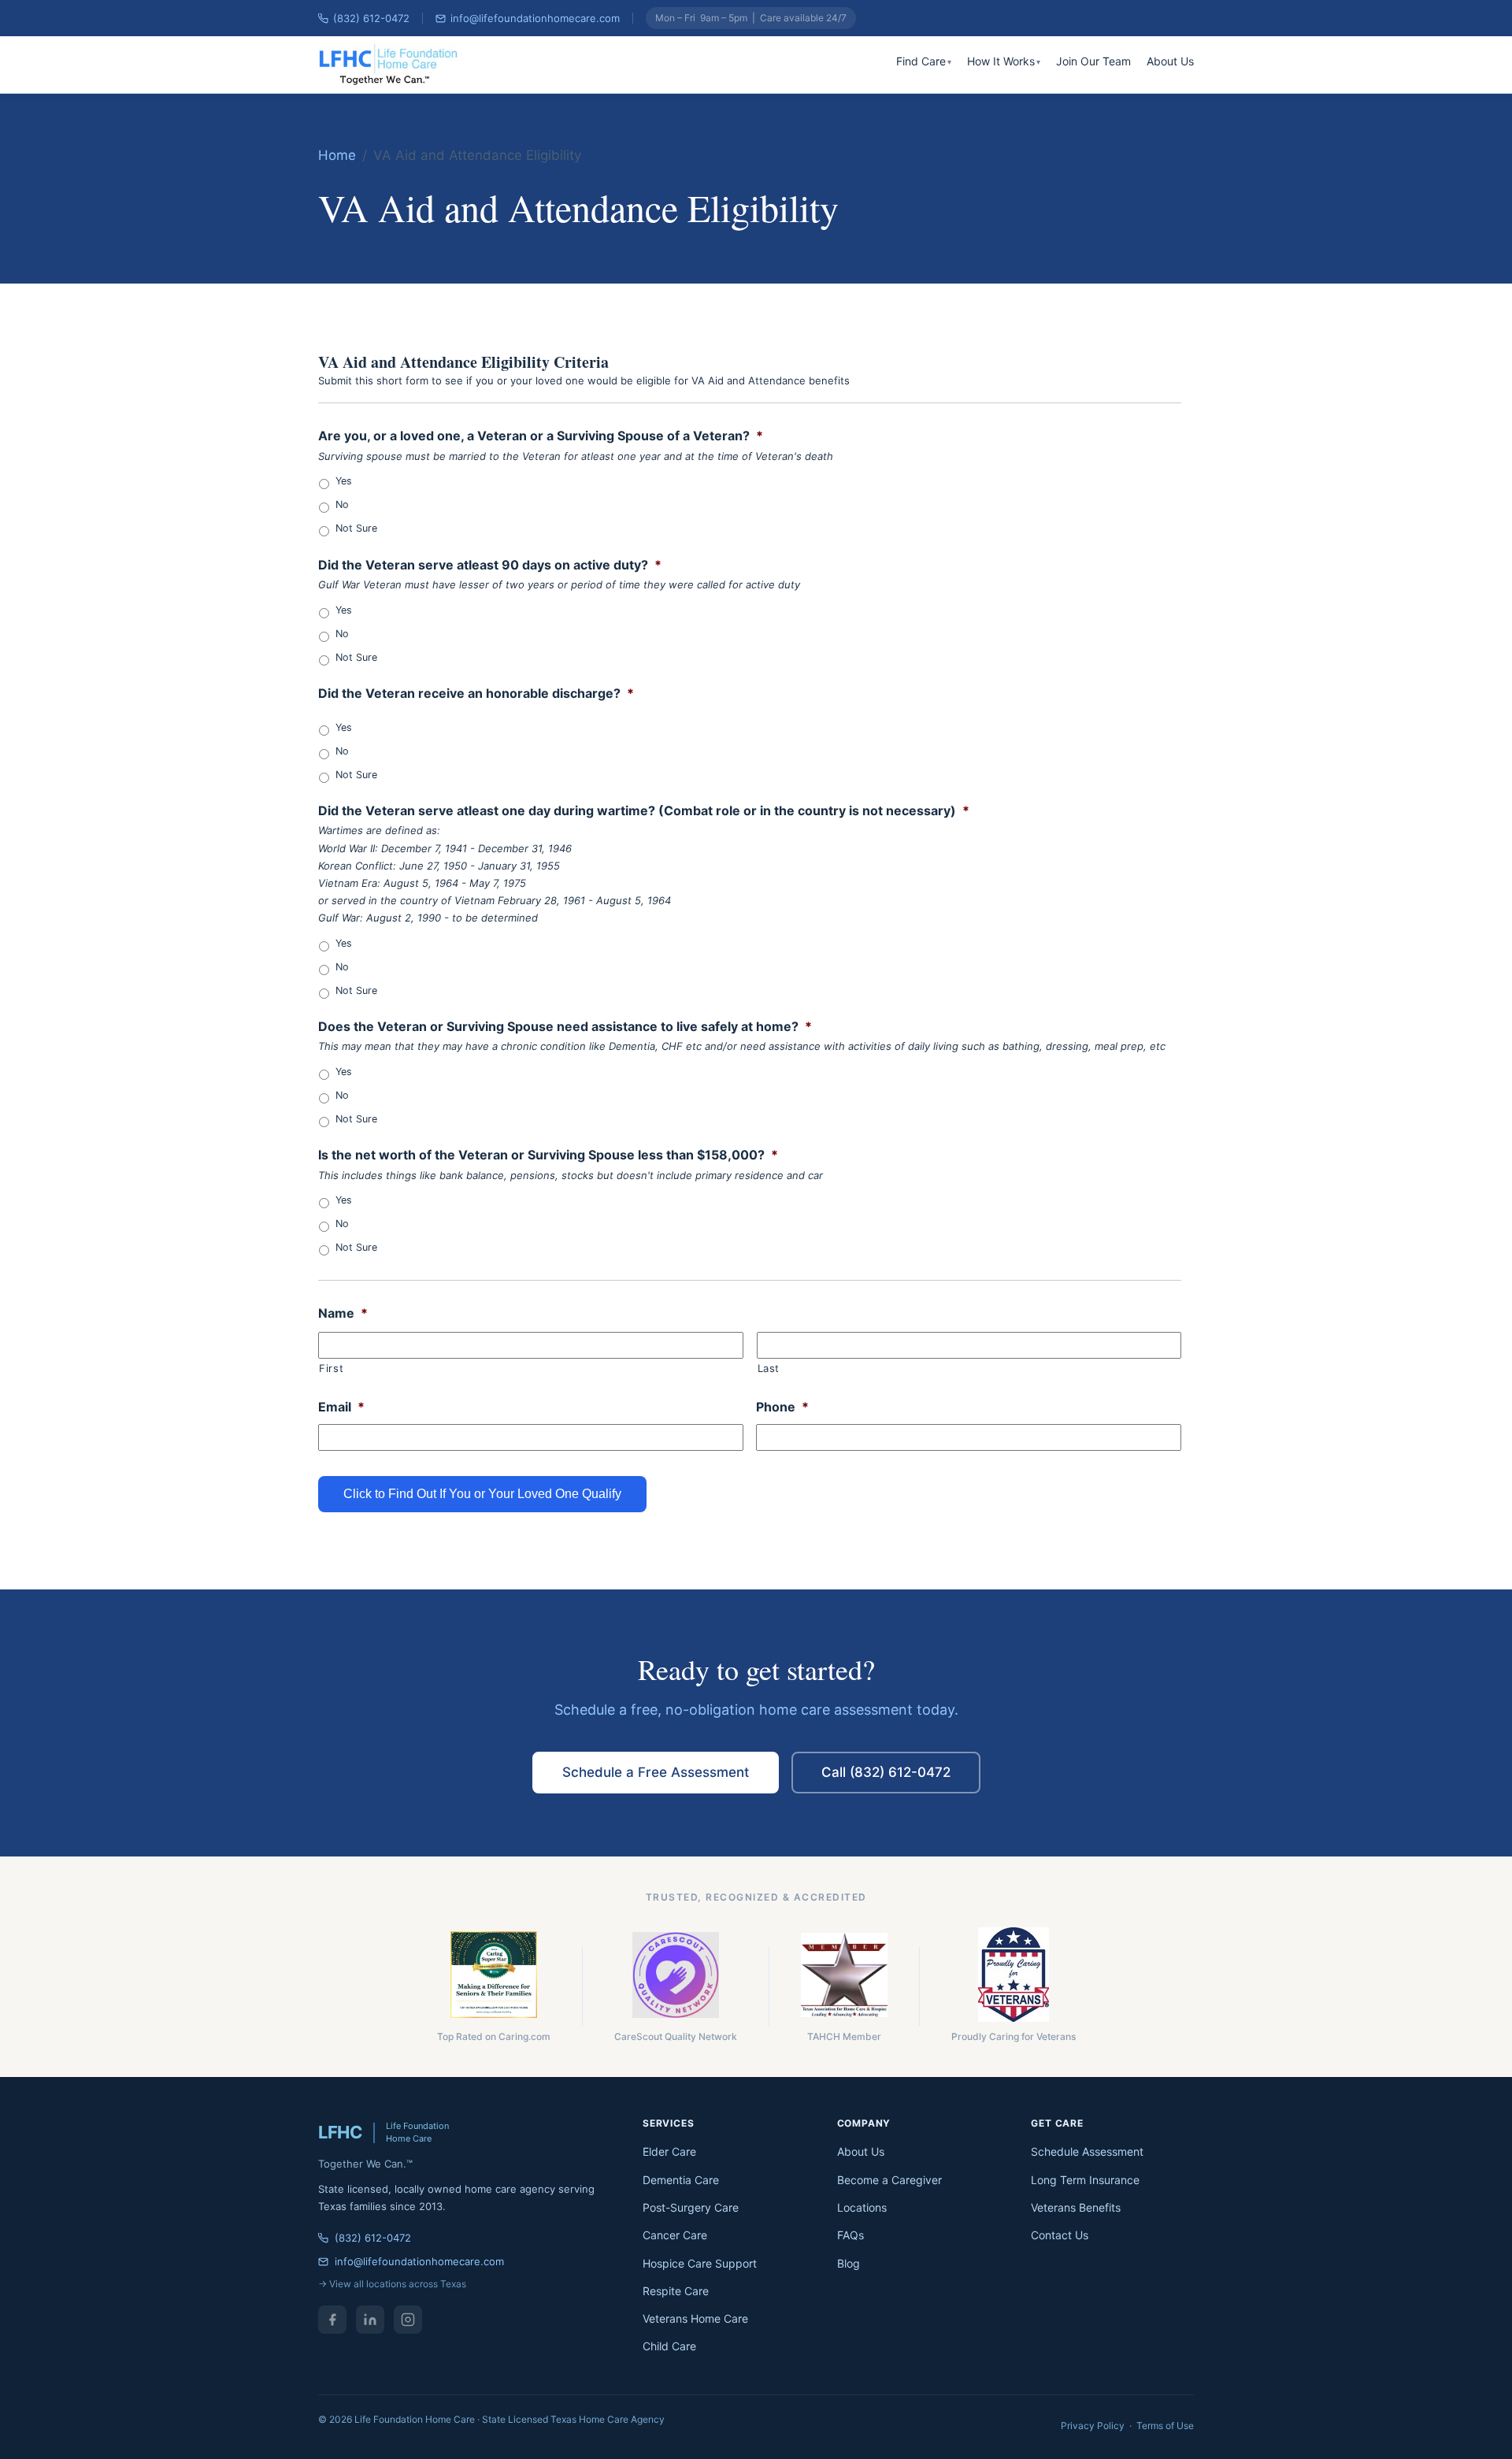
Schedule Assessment (1087, 2151)
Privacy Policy (1093, 2426)
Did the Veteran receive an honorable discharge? (476, 693)
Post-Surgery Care (691, 2207)
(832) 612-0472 (371, 18)
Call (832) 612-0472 (886, 1772)
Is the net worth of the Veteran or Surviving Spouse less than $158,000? (548, 1155)
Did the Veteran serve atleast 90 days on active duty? (490, 565)
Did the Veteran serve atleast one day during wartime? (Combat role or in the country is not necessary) (644, 810)
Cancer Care (675, 2235)
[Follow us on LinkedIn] (370, 2320)
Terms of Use (1165, 2426)
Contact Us (1060, 2235)
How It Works (1001, 61)
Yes (344, 481)
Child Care (669, 2346)
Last (769, 1368)
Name (343, 1313)
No (342, 504)
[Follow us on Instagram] (408, 2320)
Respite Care (676, 2291)
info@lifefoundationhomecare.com (535, 18)
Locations (862, 2207)
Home (337, 155)
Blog (849, 2263)
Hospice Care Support (700, 2263)
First (331, 1368)
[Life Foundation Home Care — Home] (389, 65)
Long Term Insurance (1085, 2180)
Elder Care (669, 2151)
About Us (1170, 61)
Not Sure (356, 528)
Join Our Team (1093, 61)
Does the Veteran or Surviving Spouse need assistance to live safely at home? (565, 1026)
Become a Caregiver (889, 2180)
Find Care (921, 61)
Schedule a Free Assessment (656, 1772)
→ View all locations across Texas (392, 2284)
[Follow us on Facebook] (332, 2320)
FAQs (850, 2235)
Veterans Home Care (695, 2318)
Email (341, 1407)
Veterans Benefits (1076, 2207)
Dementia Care (681, 2180)
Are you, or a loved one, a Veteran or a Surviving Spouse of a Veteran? (541, 436)
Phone (782, 1407)
